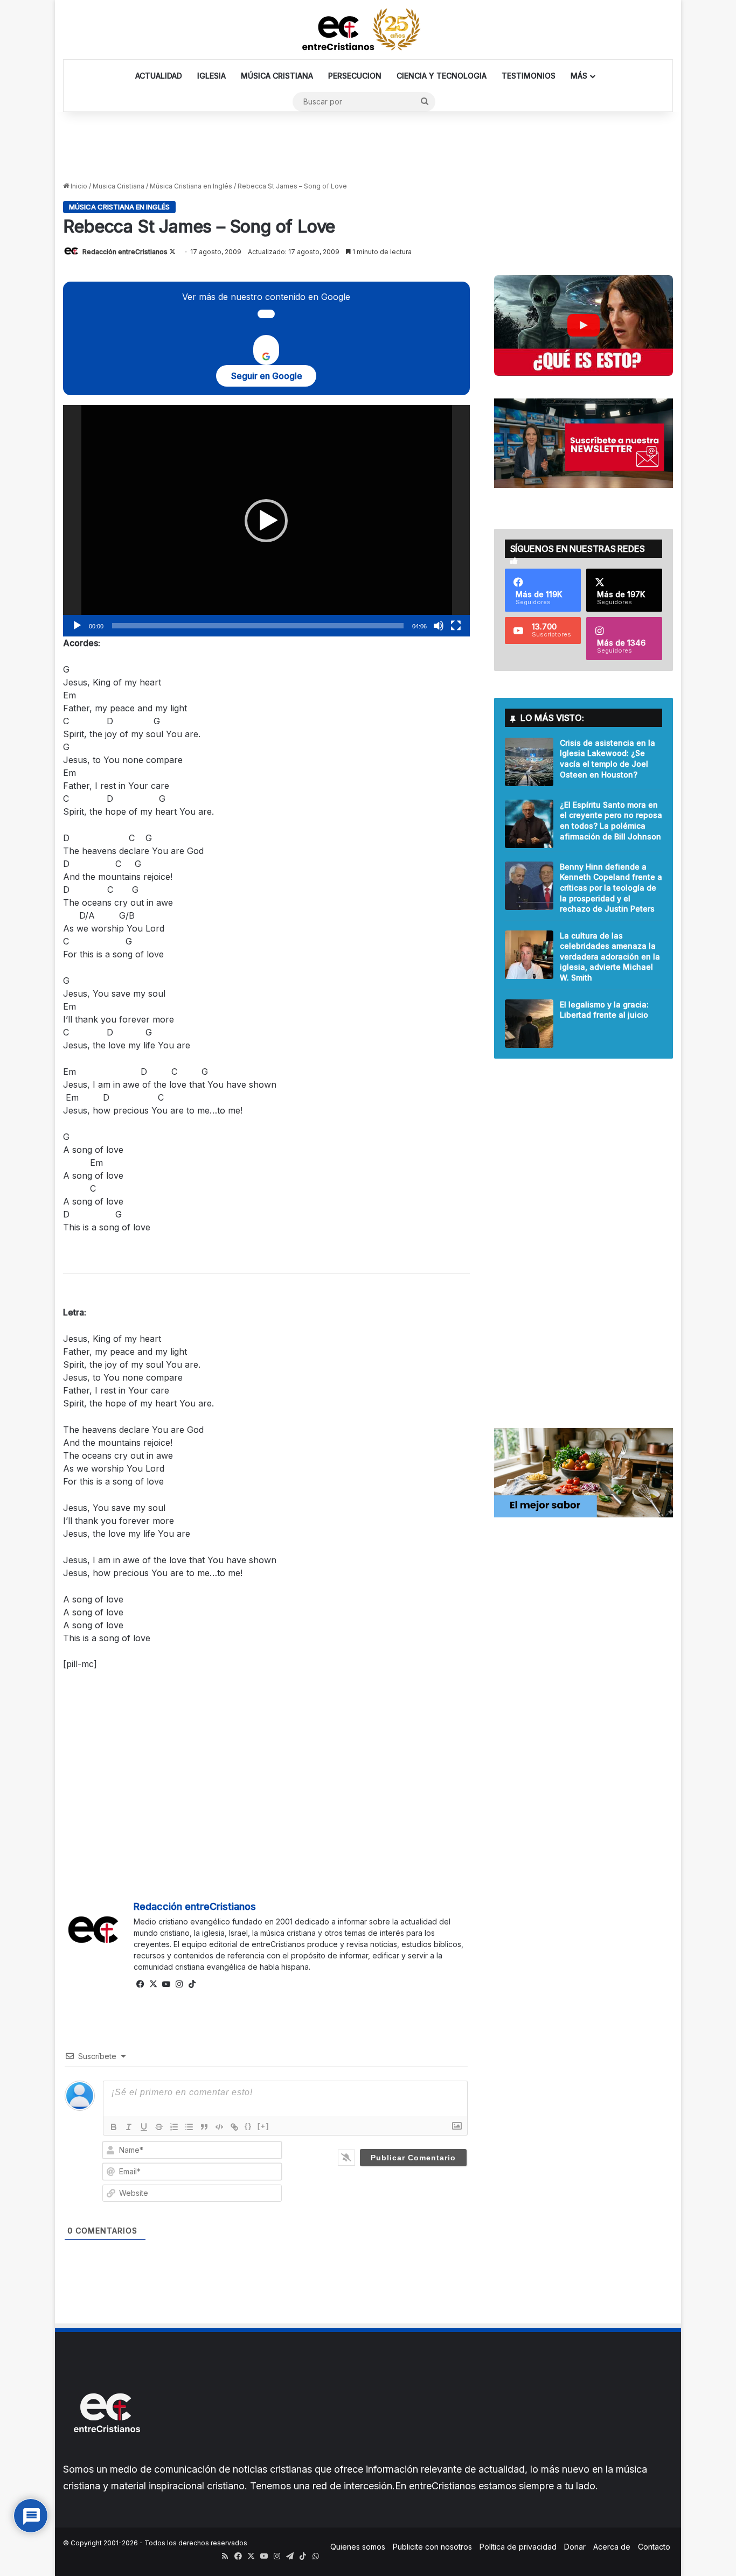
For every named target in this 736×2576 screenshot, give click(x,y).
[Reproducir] (77, 626)
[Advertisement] (368, 147)
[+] (263, 2126)
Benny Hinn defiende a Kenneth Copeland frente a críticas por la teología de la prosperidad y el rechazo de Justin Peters (611, 888)
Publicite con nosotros (432, 2547)
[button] (266, 521)
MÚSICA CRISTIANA (277, 76)
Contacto (654, 2547)
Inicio (78, 186)
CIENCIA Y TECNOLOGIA (442, 76)
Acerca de (612, 2547)
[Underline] (144, 2127)
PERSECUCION (355, 76)
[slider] (258, 626)
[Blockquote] (204, 2127)
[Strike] (159, 2127)
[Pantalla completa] (456, 626)
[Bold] (114, 2127)
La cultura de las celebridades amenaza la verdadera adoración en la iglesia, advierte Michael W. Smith (610, 957)
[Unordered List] (189, 2127)
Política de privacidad (518, 2547)
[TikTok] (192, 1984)
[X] (153, 1984)
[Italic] (129, 2127)
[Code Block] (219, 2127)
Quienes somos (358, 2547)
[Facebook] (140, 1984)
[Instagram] (179, 1984)
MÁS (579, 76)
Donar (575, 2547)
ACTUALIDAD (159, 76)
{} (248, 2126)
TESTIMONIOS (529, 76)
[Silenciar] (439, 626)
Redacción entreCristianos (125, 252)
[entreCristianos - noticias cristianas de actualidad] (368, 30)
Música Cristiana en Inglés (191, 186)
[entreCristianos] (106, 2456)
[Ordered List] (174, 2127)
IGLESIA (211, 76)
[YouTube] (166, 1984)
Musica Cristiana (119, 186)
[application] (266, 521)
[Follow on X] (172, 252)
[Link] (234, 2127)
